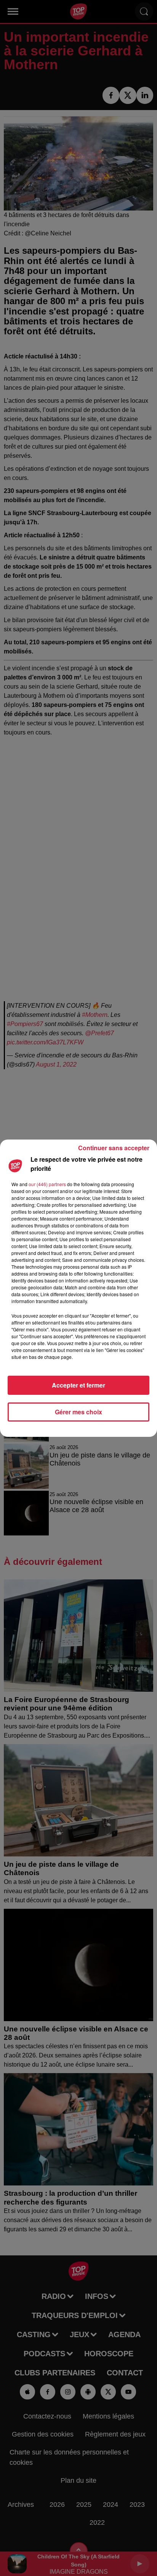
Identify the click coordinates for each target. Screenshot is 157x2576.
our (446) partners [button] (47, 1184)
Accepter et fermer (78, 1385)
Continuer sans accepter (114, 1148)
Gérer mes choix (78, 1412)
